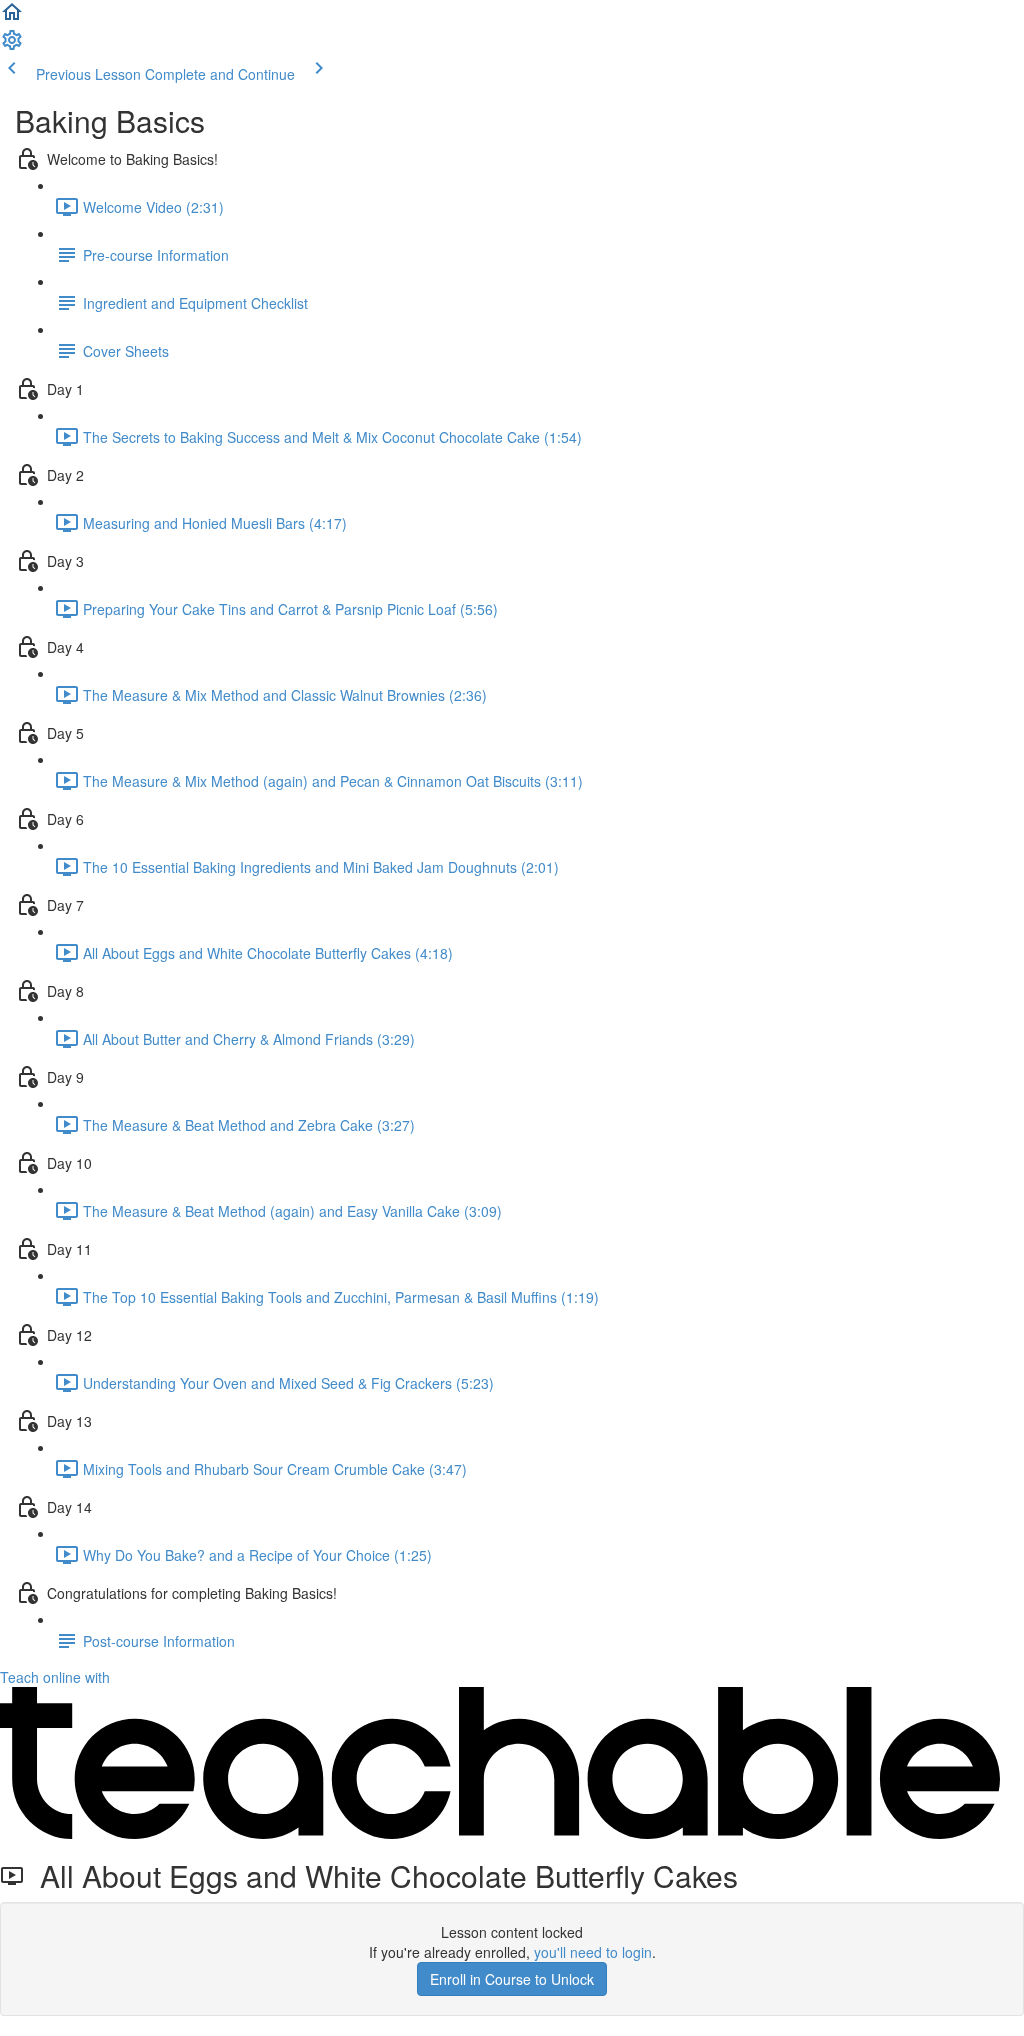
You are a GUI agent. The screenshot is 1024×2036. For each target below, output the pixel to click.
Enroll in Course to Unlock (512, 1979)
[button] (12, 18)
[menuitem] (12, 46)
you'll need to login (593, 1952)
